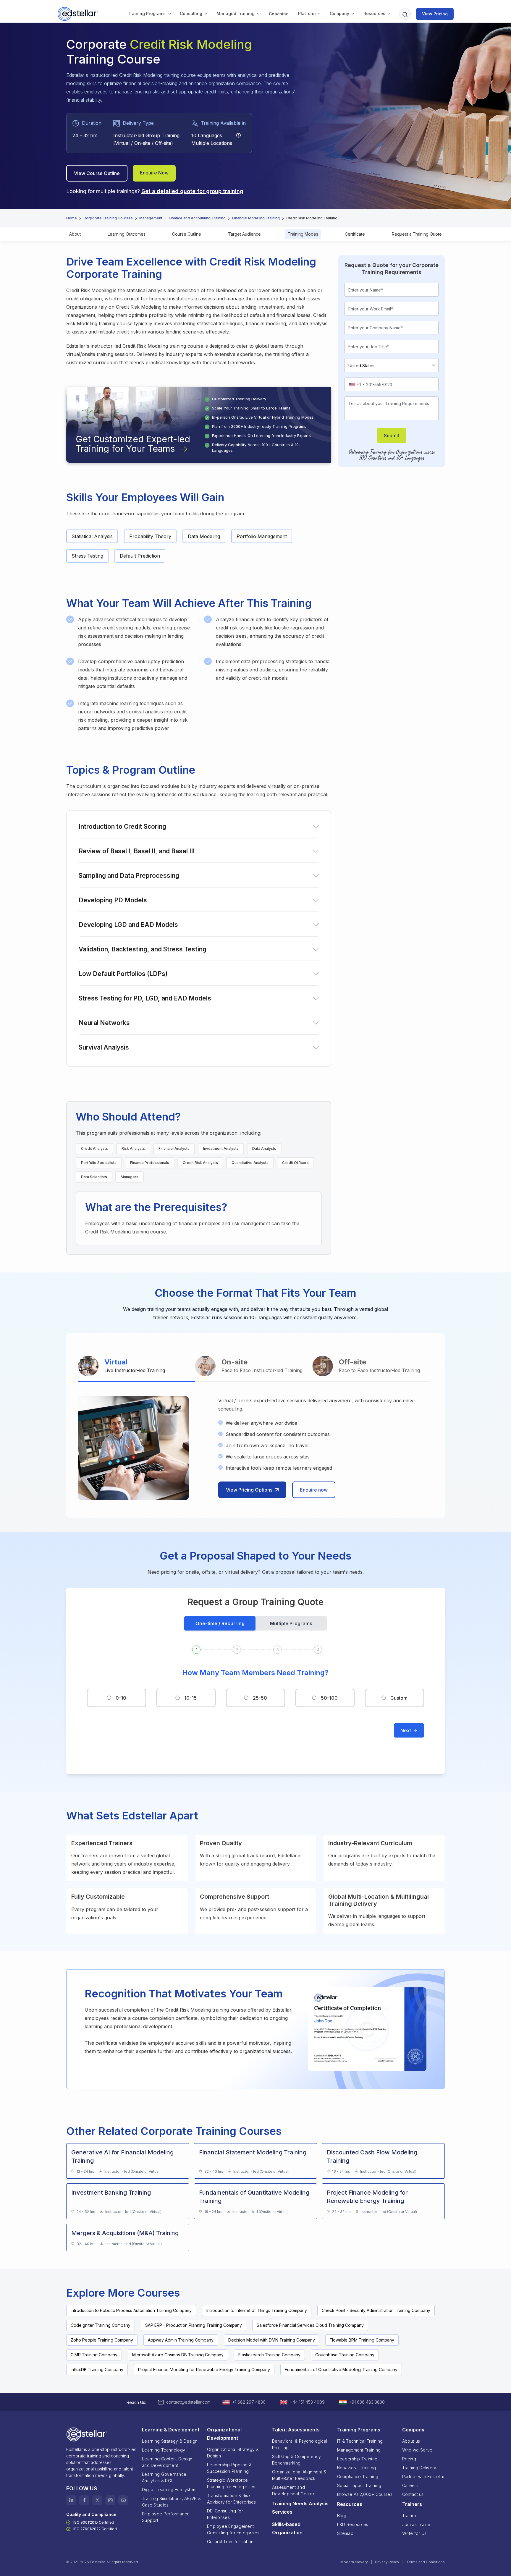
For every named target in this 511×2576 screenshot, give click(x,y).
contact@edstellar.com (188, 2402)
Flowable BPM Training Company (362, 2340)
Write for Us (414, 2533)
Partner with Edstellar (423, 2477)
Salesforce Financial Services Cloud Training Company (310, 2325)
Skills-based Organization (287, 2528)
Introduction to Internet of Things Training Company (257, 2310)
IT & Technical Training (360, 2441)
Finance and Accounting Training (197, 218)
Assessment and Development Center (293, 2490)
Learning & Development (171, 2430)
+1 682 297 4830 (249, 2402)
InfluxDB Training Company (97, 2369)
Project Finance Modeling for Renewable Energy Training (367, 2197)
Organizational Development (224, 2434)
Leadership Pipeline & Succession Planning (229, 2468)
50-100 (329, 1698)
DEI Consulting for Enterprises (225, 2514)
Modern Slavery (354, 2562)
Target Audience (244, 234)
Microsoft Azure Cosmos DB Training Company (178, 2355)
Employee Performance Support (166, 2517)
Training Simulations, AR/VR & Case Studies (171, 2502)
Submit (392, 435)
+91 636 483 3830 (367, 2402)
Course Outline (187, 234)
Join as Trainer (417, 2524)
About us (411, 2441)
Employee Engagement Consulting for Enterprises (233, 2529)
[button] (147, 14)
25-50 (260, 1698)
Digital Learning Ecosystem (169, 2490)
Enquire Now (154, 173)
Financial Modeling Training (256, 218)
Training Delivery (419, 2468)
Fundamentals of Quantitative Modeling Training (254, 2197)
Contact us (413, 2494)
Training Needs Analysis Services (300, 2508)
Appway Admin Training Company (181, 2340)
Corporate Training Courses (108, 218)
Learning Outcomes (127, 234)
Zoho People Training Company (102, 2340)
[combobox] (356, 384)
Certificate (355, 234)
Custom (399, 1698)
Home (72, 218)
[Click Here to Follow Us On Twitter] (97, 2500)
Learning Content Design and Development (167, 2462)
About (75, 234)
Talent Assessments (296, 2430)
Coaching (279, 14)
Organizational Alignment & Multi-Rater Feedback (299, 2475)
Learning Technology (164, 2450)
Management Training (359, 2450)
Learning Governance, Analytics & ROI (165, 2477)
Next (406, 1730)
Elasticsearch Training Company (269, 2355)
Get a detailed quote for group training (192, 191)
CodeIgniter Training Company (101, 2325)
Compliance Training (358, 2477)
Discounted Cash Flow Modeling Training (372, 2156)
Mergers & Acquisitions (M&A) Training (125, 2233)
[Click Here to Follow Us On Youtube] (123, 2500)
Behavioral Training (356, 2468)
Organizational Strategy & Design (233, 2453)
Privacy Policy (387, 2562)
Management (151, 218)
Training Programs (147, 13)
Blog (342, 2516)
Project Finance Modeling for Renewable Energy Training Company (204, 2369)
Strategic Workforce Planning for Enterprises (231, 2483)
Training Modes (303, 234)
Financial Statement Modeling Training (253, 2152)
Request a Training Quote (417, 234)
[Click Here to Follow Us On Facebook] (84, 2500)
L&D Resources (353, 2524)
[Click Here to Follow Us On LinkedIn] (71, 2500)
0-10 (121, 1698)
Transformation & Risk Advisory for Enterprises (232, 2499)
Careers (410, 2485)
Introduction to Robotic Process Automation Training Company (131, 2310)
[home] (79, 14)
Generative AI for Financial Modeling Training (122, 2156)
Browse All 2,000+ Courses (365, 2494)
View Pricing (435, 14)
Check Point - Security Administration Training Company (376, 2310)
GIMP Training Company (94, 2355)
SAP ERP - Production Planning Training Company (194, 2325)
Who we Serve (417, 2450)
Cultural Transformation (230, 2542)
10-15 (190, 1698)
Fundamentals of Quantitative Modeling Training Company (341, 2369)
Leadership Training (357, 2459)
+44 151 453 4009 (307, 2402)
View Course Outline (97, 173)
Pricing (409, 2459)
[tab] (137, 1367)
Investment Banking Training (111, 2193)
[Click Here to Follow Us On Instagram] (110, 2500)
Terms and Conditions (426, 2562)
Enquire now (314, 1490)
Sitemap (345, 2533)
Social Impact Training (359, 2485)
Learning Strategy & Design (170, 2441)
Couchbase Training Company (345, 2355)
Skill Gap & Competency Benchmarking (296, 2460)
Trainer (409, 2516)
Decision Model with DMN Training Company (272, 2340)
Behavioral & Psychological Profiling (300, 2444)
